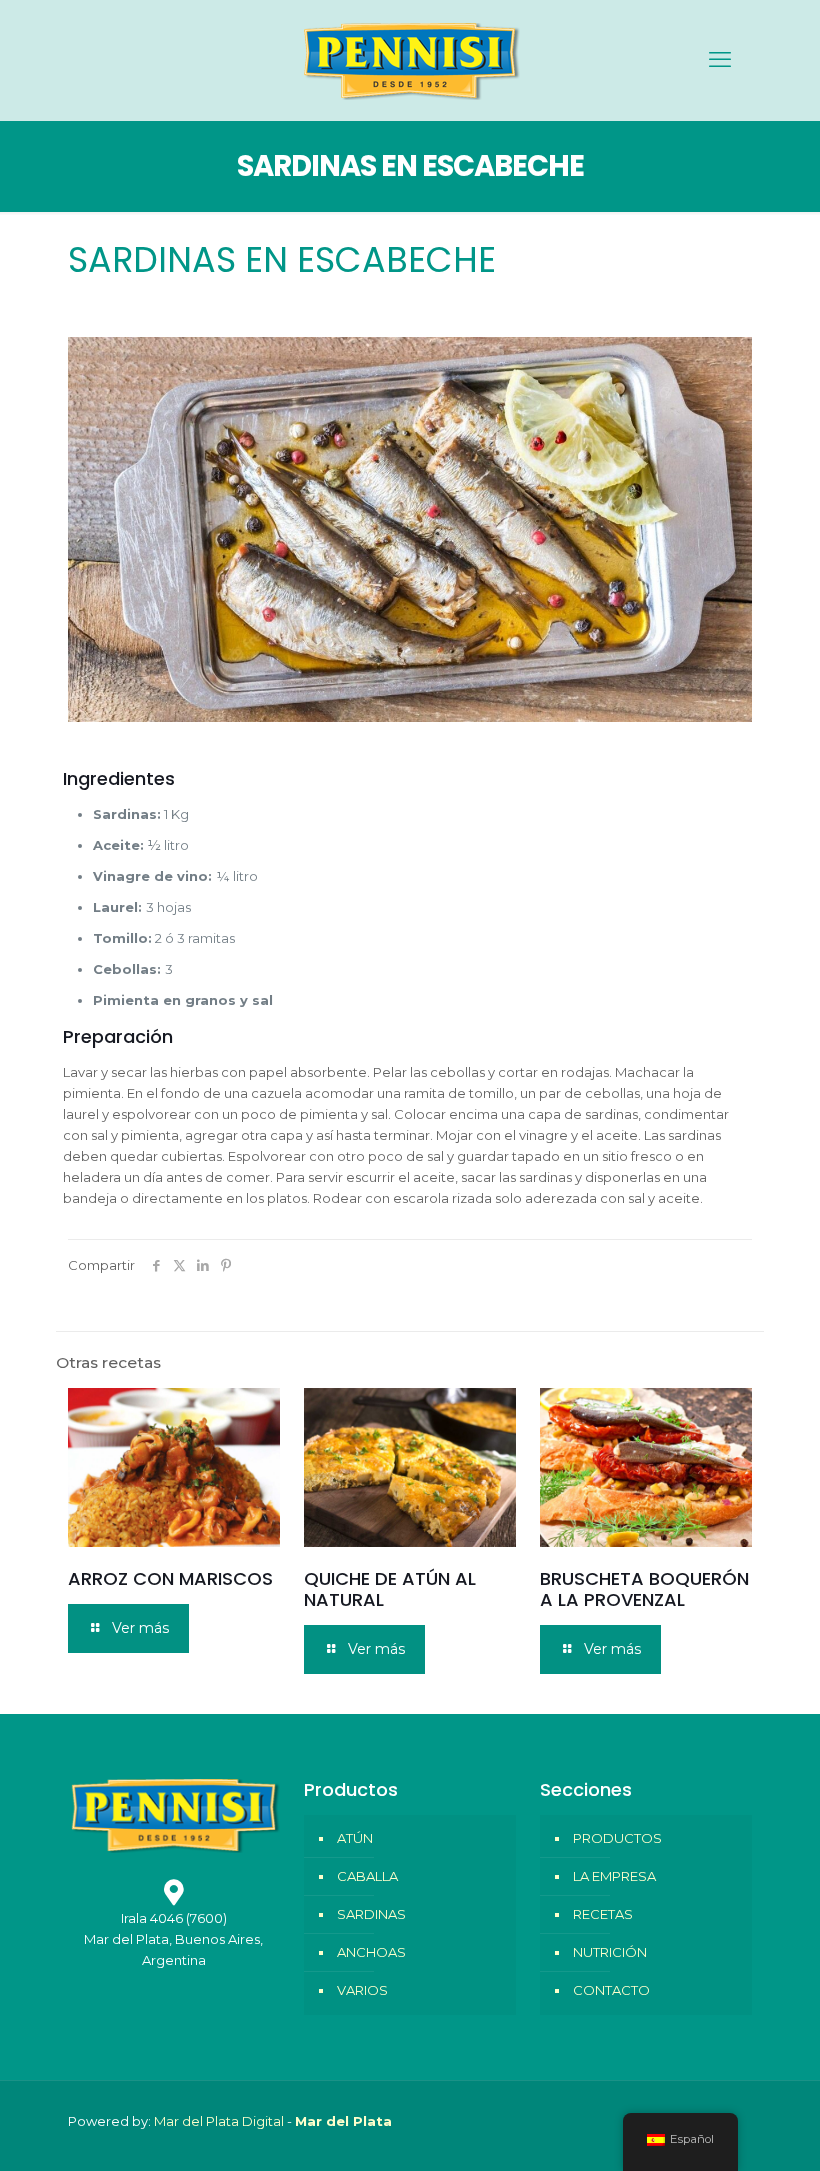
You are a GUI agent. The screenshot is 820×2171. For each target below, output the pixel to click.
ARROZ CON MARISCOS (170, 1578)
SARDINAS (371, 1914)
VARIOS (362, 1990)
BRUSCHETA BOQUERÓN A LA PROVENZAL (644, 1589)
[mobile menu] (720, 60)
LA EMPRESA (614, 1876)
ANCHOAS (371, 1952)
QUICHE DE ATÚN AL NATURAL (390, 1589)
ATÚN (355, 1838)
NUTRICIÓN (610, 1952)
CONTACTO (611, 1990)
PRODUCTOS (617, 1838)
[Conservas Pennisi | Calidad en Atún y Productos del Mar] (410, 60)
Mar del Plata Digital (219, 2121)
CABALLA (367, 1876)
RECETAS (603, 1914)
